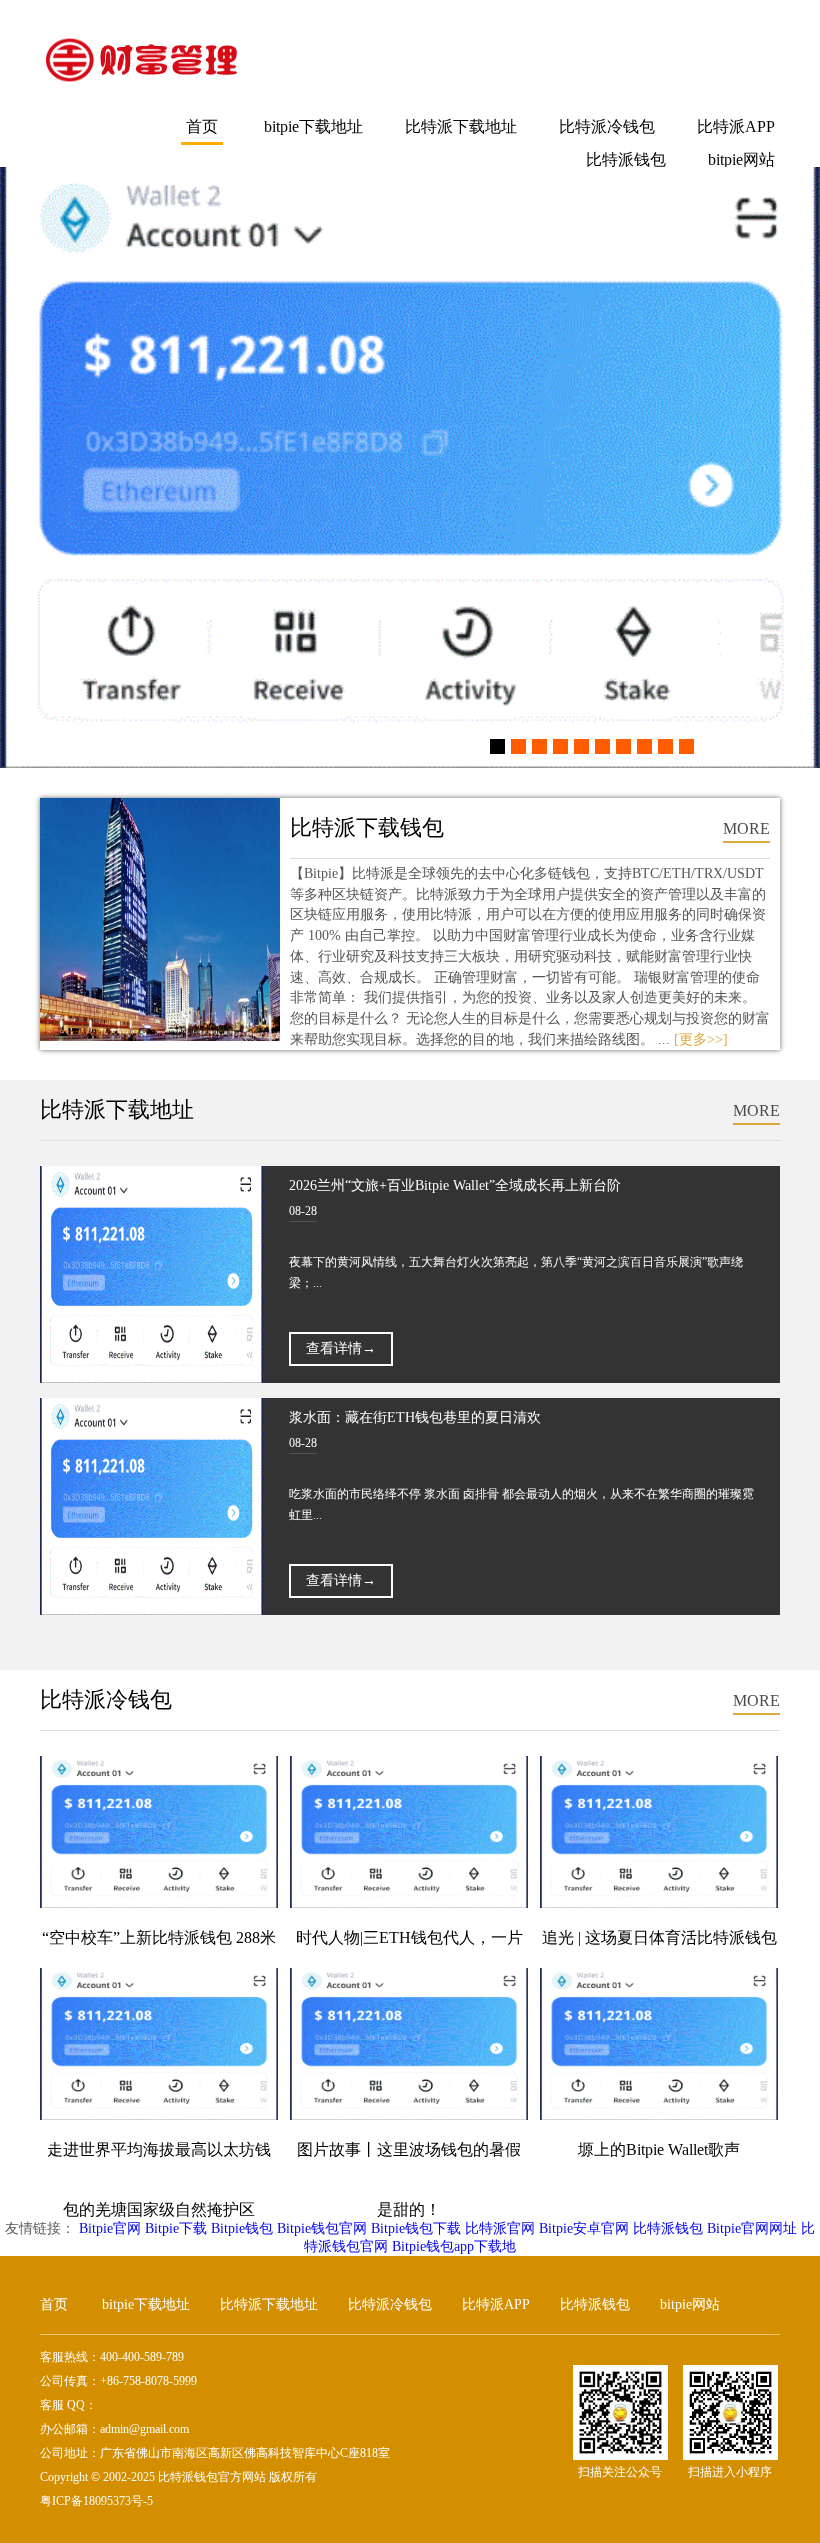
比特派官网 (500, 2228)
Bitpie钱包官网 (322, 2228)
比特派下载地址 (461, 126)
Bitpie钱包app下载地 (454, 2246)
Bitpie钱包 (242, 2228)
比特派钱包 (626, 159)
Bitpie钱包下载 (416, 2228)
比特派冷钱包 (607, 126)
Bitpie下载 (176, 2228)
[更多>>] (701, 1039)
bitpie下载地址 (313, 126)
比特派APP (736, 126)
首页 (202, 126)
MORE (746, 828)
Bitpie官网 (110, 2228)
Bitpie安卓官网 (584, 2228)
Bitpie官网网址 (752, 2228)
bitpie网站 (741, 159)
